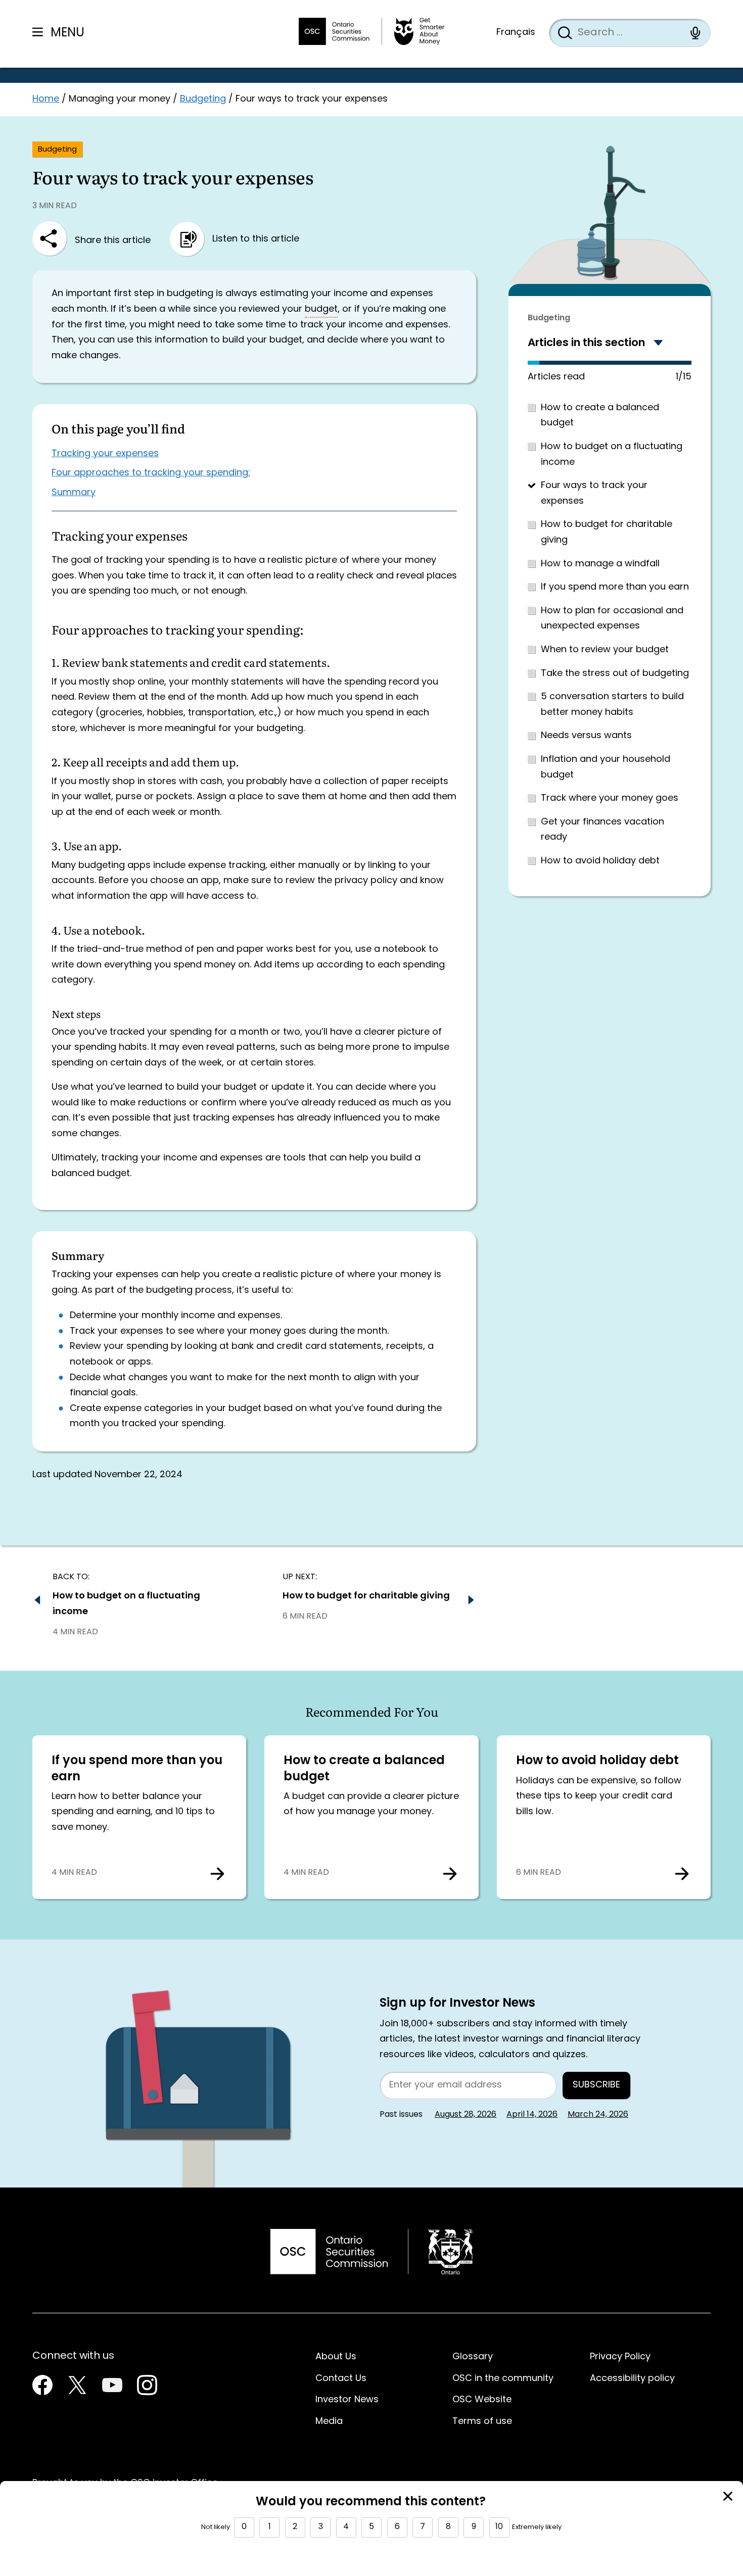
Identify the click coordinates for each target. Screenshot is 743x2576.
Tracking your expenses (105, 454)
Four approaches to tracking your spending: (151, 473)
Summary (74, 493)
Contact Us (341, 2379)
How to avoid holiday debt (600, 861)
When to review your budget (605, 650)
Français (516, 33)
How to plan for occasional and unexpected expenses (612, 619)
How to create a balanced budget (364, 1769)
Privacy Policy (620, 2357)
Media (329, 2422)
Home (46, 99)
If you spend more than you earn (615, 587)
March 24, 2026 (598, 2115)
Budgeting (203, 99)
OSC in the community (503, 2379)
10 (499, 2527)
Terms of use (482, 2422)
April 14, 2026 (532, 2115)
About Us (336, 2357)
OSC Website (482, 2400)
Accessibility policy (632, 2379)
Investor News (347, 2400)
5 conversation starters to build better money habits (612, 705)
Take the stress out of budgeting (615, 674)
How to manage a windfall (600, 564)
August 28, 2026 (466, 2115)
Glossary (473, 2357)
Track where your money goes (610, 798)
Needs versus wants (586, 736)
